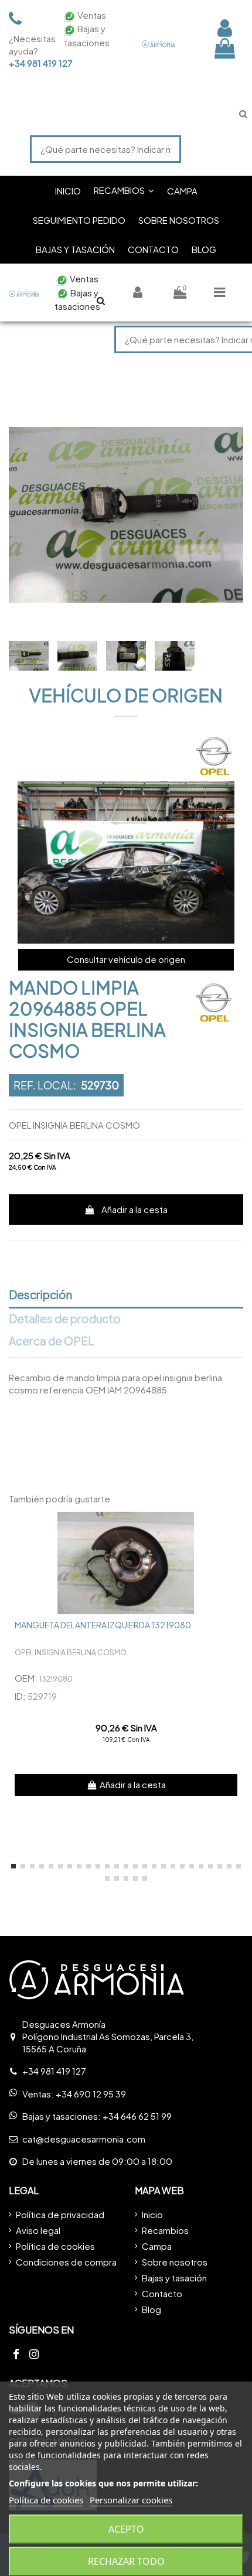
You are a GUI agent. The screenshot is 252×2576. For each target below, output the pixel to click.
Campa (157, 2246)
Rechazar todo (126, 2561)
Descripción (40, 1295)
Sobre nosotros (175, 2262)
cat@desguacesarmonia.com (84, 2139)
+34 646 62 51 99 (137, 2116)
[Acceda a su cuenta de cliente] (225, 28)
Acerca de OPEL (52, 1341)
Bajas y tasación (174, 2278)
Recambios (165, 2230)
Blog (151, 2309)
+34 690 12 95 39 (91, 2094)
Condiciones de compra (66, 2262)
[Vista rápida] (234, 1530)
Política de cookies (55, 2246)
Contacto (162, 2293)
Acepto (126, 2529)
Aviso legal (38, 2230)
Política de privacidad (60, 2214)
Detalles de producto (65, 1319)
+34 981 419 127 (29, 63)
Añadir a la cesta (134, 1209)
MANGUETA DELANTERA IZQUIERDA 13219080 (103, 1625)
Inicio (152, 2214)
